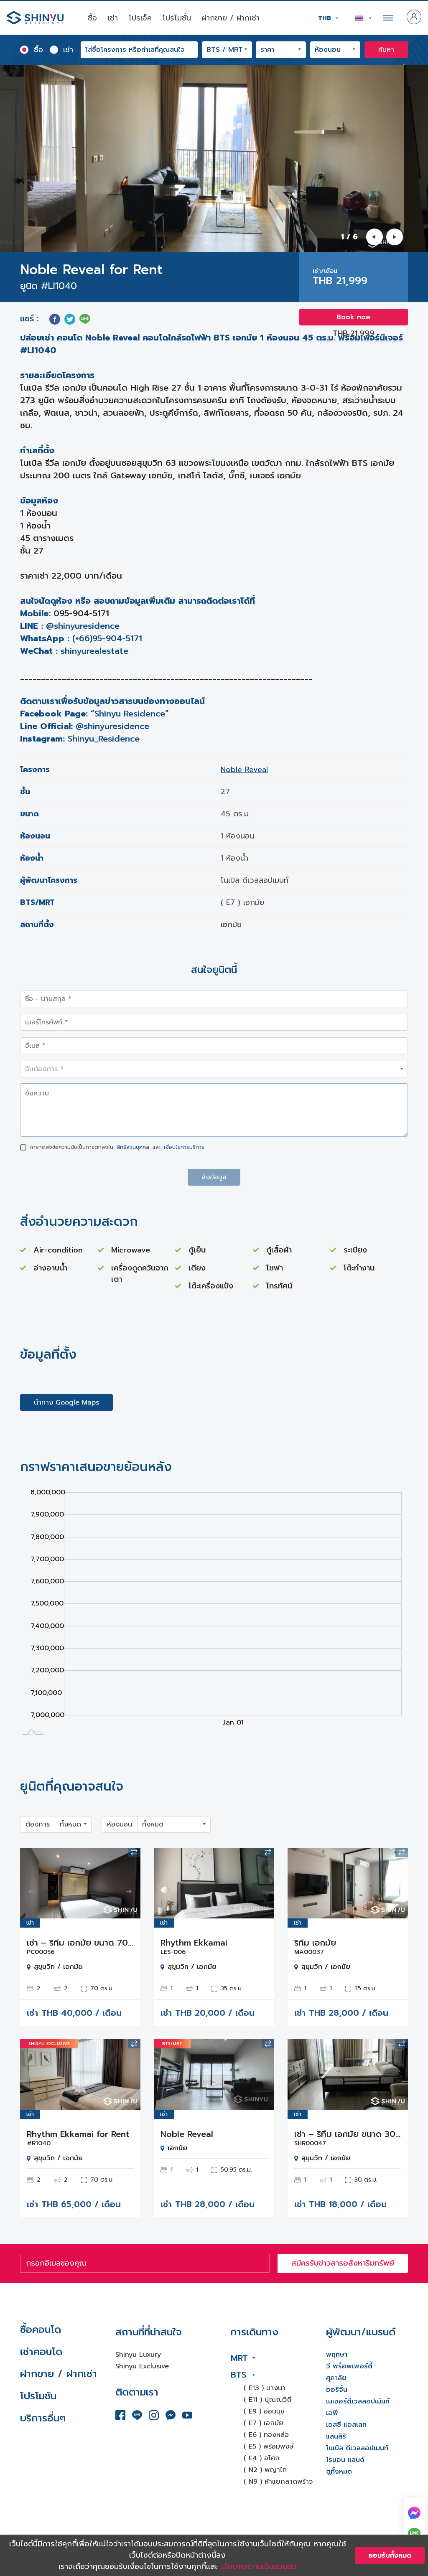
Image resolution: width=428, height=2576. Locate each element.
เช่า (113, 18)
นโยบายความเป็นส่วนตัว (259, 2566)
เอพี (332, 2413)
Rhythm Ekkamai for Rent (78, 2134)
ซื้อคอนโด (41, 2330)
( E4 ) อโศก (262, 2458)
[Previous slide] (374, 237)
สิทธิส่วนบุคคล (133, 1147)
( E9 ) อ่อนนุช (264, 2411)
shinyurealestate (94, 651)
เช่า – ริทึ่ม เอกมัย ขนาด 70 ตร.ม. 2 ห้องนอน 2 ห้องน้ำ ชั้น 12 (80, 1943)
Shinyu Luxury (138, 2355)
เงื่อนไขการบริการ (184, 1147)
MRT (239, 2358)
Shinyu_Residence (104, 739)
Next (128, 1883)
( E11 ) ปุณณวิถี (267, 2400)
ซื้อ (92, 18)
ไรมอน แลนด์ (345, 2460)
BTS (238, 2375)
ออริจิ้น (337, 2390)
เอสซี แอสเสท (346, 2425)
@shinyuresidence (83, 626)
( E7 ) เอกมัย (264, 2423)
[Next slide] (395, 237)
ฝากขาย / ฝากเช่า (231, 18)
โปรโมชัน (38, 2396)
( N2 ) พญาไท (265, 2470)
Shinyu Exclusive (142, 2366)
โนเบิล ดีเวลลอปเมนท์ (357, 2448)
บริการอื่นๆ (43, 2418)
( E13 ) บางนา (265, 2388)
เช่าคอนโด (41, 2352)
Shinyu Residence (130, 714)
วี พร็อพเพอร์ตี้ (349, 2366)
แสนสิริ (336, 2436)
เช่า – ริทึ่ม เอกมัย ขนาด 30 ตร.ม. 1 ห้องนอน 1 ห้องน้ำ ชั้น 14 (348, 2134)
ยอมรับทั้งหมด (390, 2556)
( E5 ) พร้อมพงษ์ (269, 2446)
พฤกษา (337, 2355)
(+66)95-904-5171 (107, 638)
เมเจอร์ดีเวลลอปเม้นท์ (358, 2401)
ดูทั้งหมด (339, 2472)
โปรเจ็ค (140, 18)
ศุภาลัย (336, 2378)
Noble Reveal (244, 770)
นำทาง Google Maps (66, 1402)
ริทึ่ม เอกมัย (315, 1943)
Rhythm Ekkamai (194, 1943)
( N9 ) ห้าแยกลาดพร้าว (278, 2482)
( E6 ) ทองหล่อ (266, 2435)
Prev (33, 1883)
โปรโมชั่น (177, 18)
